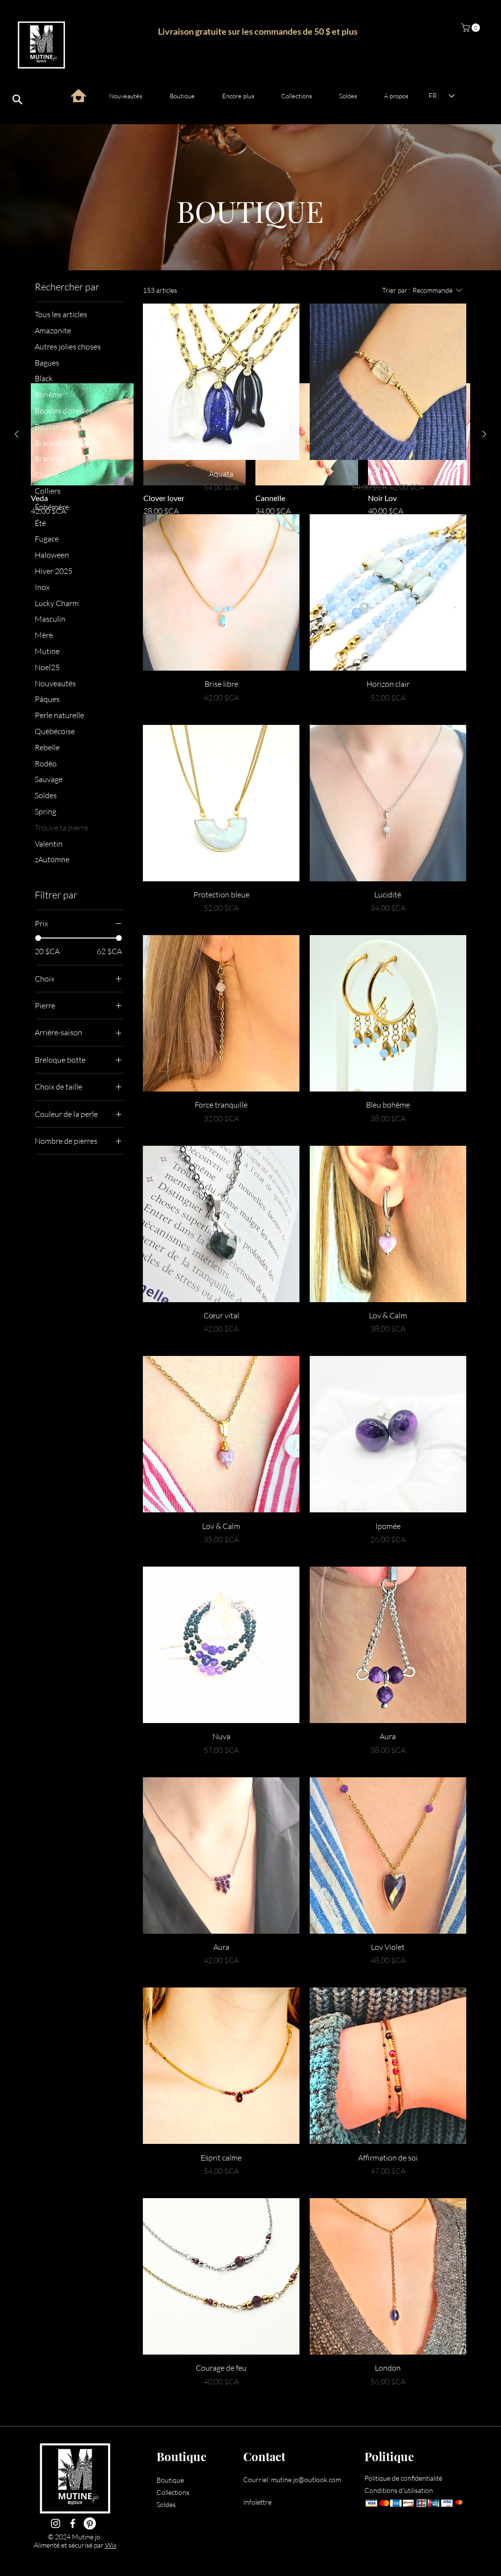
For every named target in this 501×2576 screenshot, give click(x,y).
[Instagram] (56, 2523)
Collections (173, 2492)
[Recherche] (17, 100)
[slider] (38, 938)
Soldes (166, 2504)
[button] (472, 28)
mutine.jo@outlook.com (306, 2479)
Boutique (170, 2480)
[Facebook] (73, 2523)
